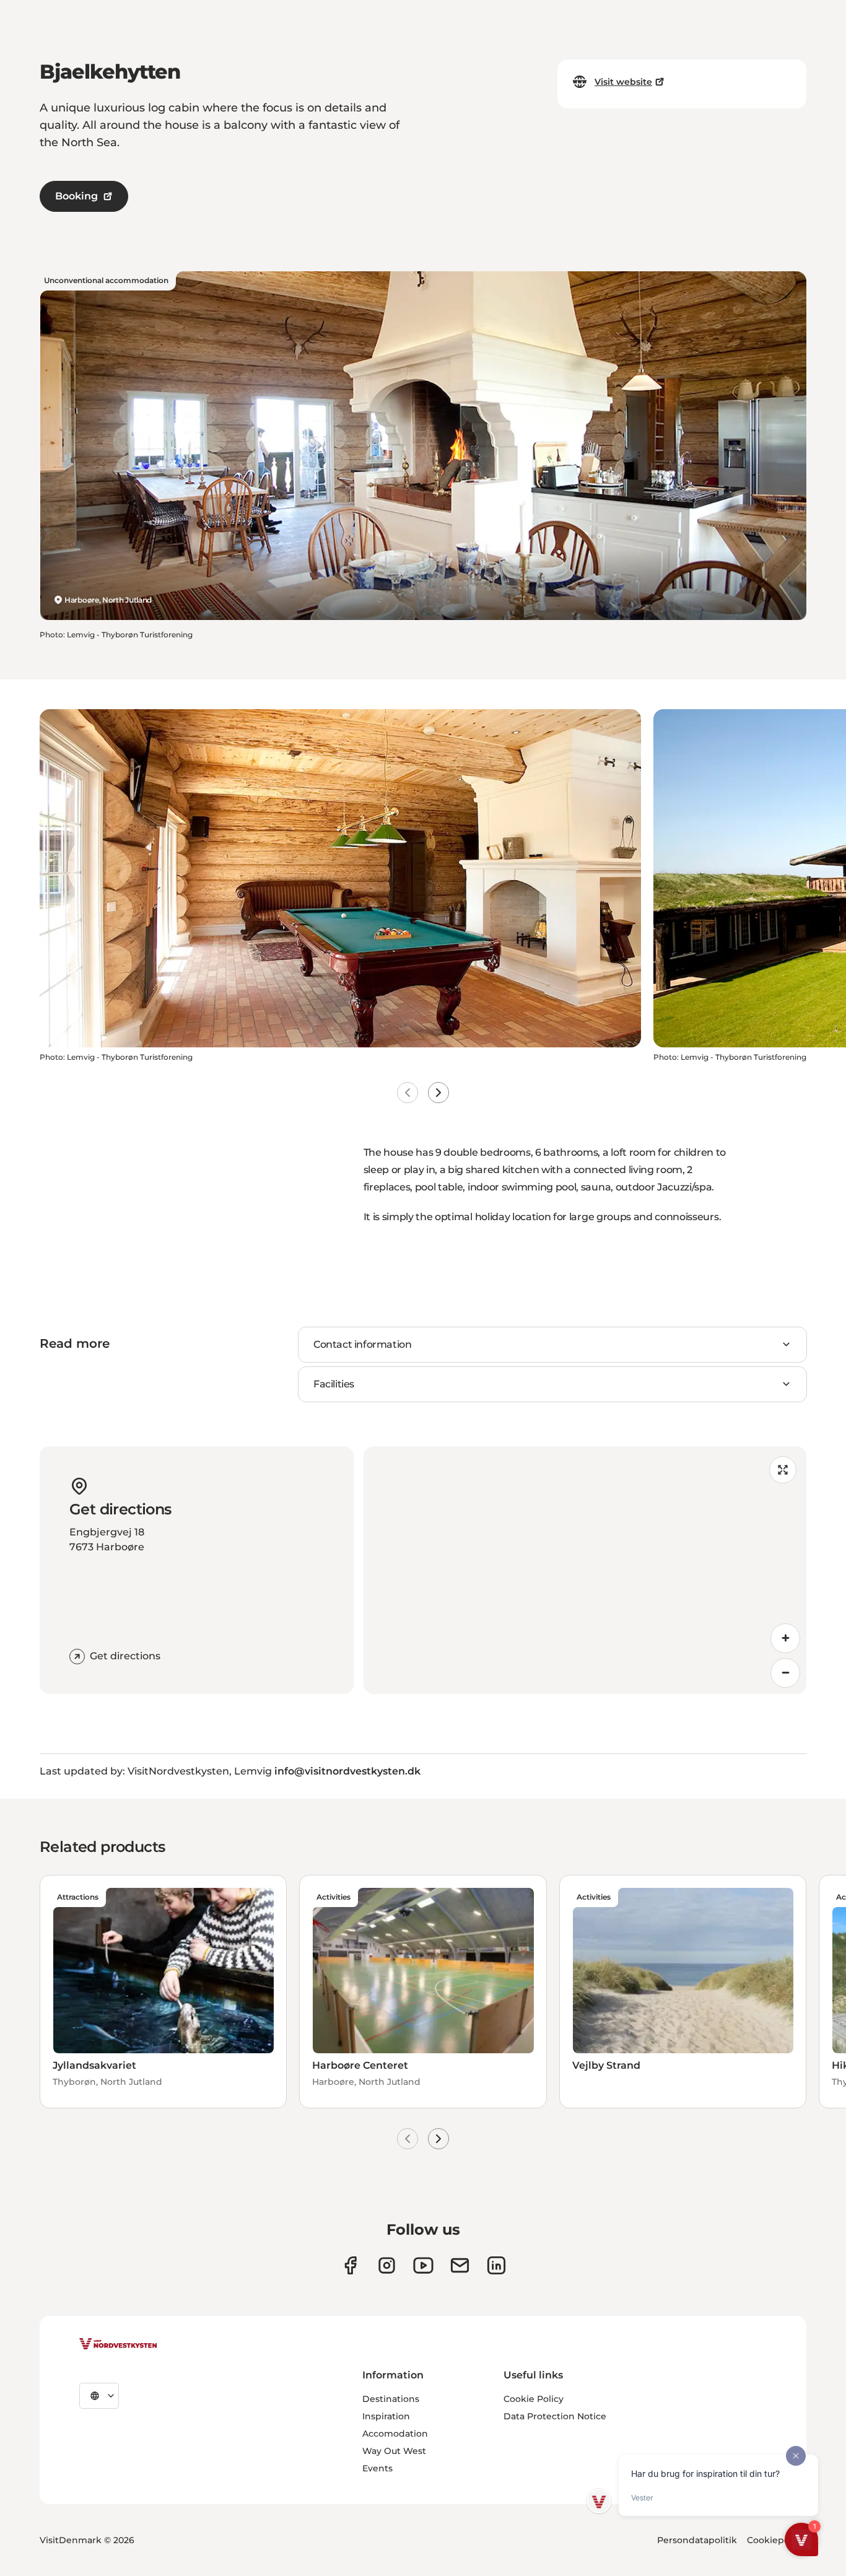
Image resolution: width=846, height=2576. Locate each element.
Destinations (391, 2399)
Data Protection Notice (555, 2416)
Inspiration (386, 2416)
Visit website (623, 82)
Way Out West (394, 2451)
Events (377, 2468)
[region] (585, 1570)
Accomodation (395, 2434)
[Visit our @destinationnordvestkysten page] (423, 2265)
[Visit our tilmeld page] (460, 2265)
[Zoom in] (785, 1638)
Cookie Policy (534, 2399)
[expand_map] (783, 1470)
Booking (76, 196)
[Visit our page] (350, 2265)
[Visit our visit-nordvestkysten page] (496, 2265)
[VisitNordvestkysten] (118, 2344)
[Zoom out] (785, 1673)
